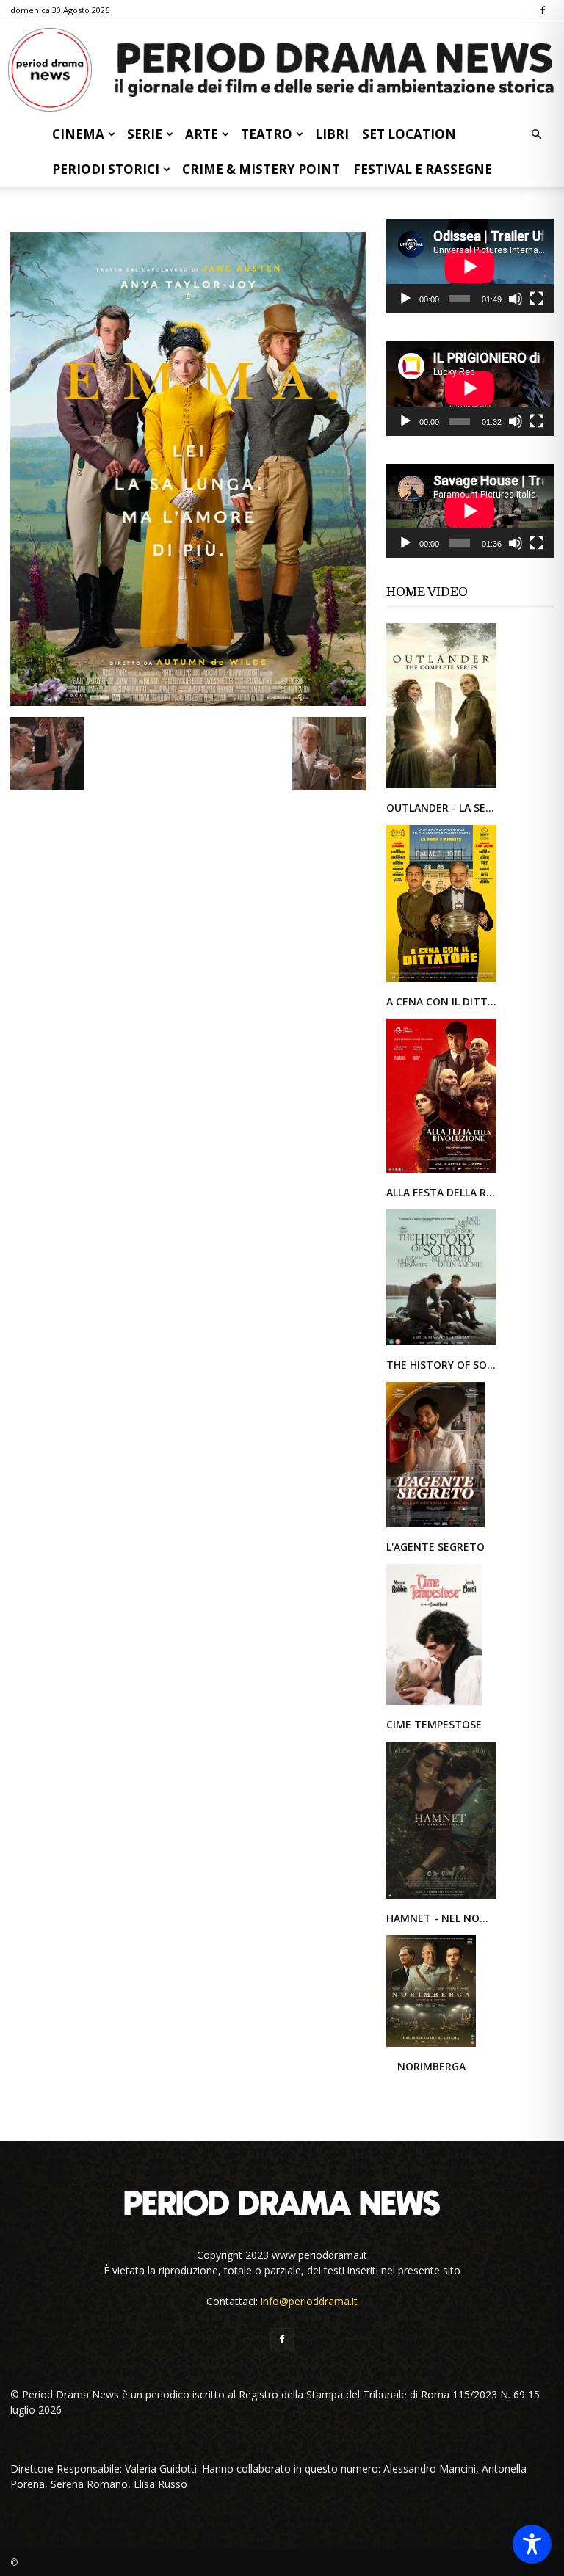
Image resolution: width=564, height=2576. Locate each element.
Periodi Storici (106, 169)
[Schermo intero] (537, 299)
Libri (332, 134)
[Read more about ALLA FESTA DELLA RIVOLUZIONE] (441, 1172)
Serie (145, 134)
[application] (470, 266)
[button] (536, 135)
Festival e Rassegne (423, 169)
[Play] (405, 299)
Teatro (267, 134)
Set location (409, 134)
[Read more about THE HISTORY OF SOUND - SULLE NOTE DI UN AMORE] (441, 1344)
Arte (202, 134)
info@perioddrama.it (309, 2301)
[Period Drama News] (282, 70)
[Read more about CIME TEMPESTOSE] (434, 1704)
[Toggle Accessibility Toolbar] (532, 2544)
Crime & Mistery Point (261, 169)
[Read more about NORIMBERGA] (431, 2046)
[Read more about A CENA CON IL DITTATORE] (441, 981)
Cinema (78, 134)
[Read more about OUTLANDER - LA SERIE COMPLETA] (441, 787)
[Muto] (516, 299)
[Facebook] (543, 10)
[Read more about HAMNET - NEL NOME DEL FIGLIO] (441, 1898)
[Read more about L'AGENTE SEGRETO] (435, 1526)
